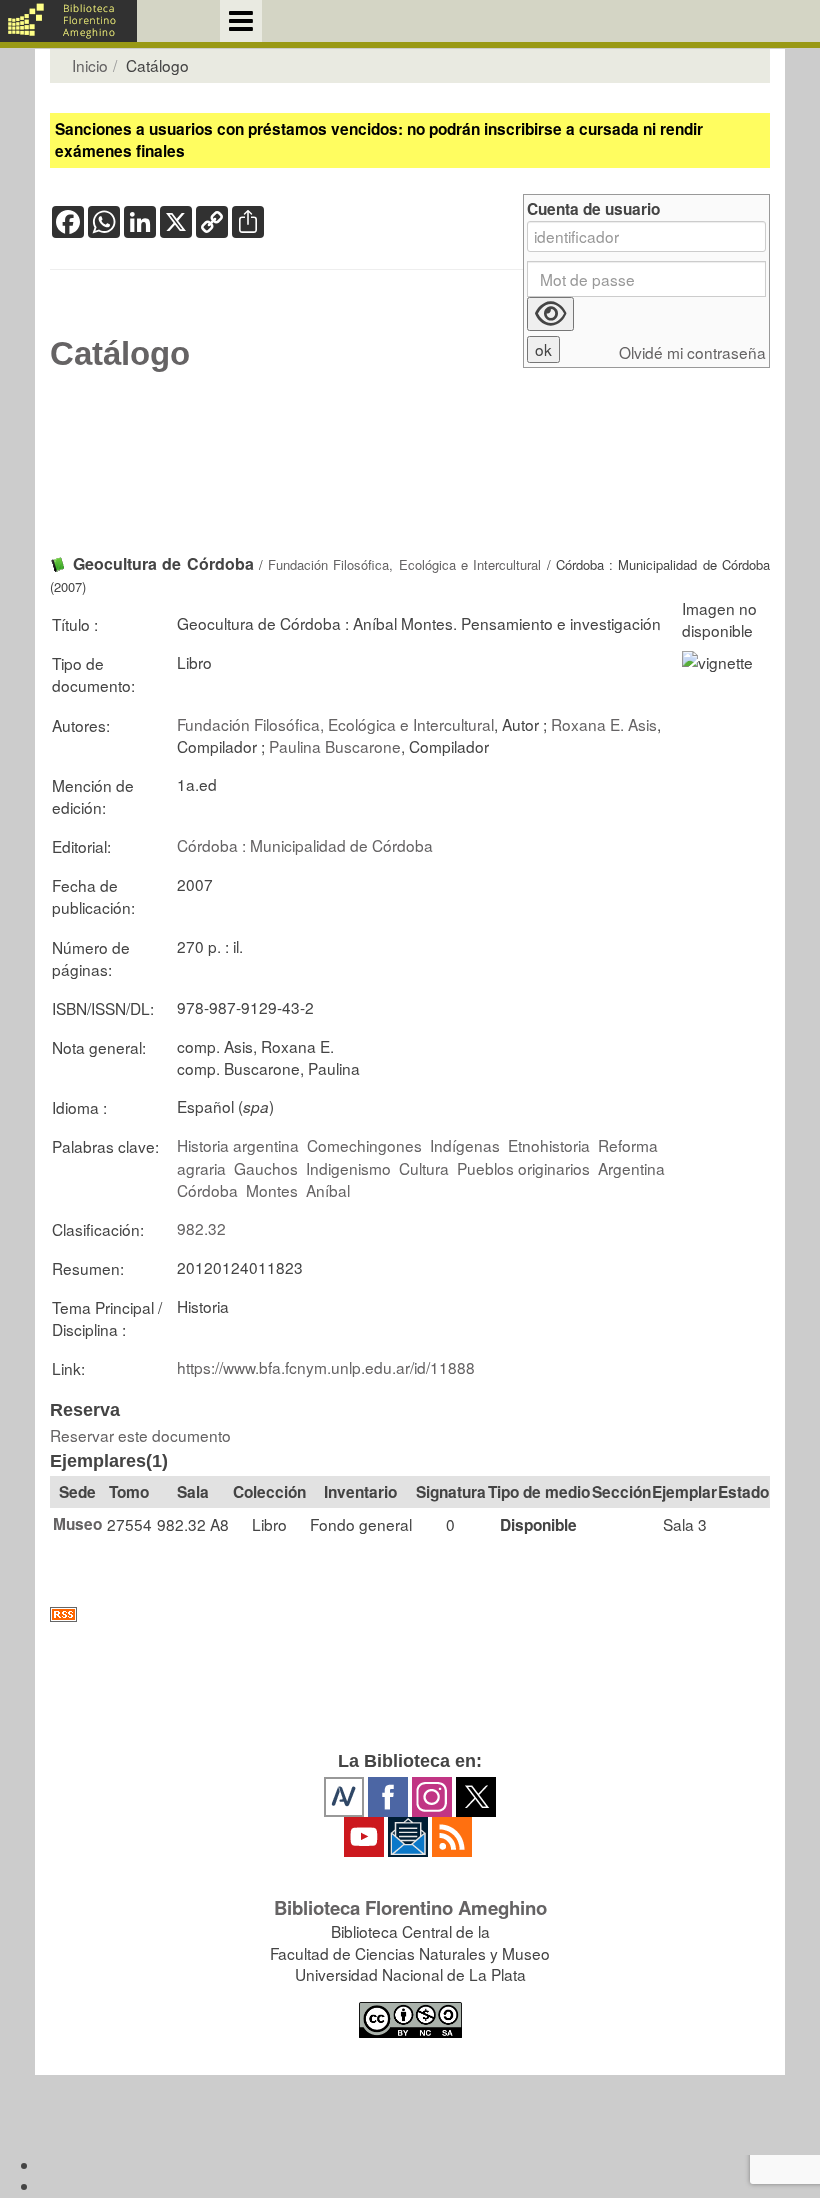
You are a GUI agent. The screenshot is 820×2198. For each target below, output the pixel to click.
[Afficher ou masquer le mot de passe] (550, 314)
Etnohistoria (549, 1145)
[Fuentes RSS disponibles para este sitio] (410, 1614)
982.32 (201, 1228)
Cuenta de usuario (593, 209)
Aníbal (328, 1190)
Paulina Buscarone (335, 746)
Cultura (424, 1168)
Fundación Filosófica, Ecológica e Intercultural (404, 564)
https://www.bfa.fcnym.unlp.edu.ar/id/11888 (326, 1367)
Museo (77, 1524)
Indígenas (465, 1145)
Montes (272, 1190)
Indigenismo (348, 1168)
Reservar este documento (140, 1435)
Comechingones (364, 1145)
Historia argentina (238, 1145)
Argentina (631, 1168)
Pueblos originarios (523, 1168)
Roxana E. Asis (604, 724)
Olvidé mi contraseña (692, 352)
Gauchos (266, 1168)
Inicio (90, 65)
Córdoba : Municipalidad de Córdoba (305, 845)
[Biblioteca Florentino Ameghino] (68, 21)
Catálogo (120, 354)
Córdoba (207, 1190)
